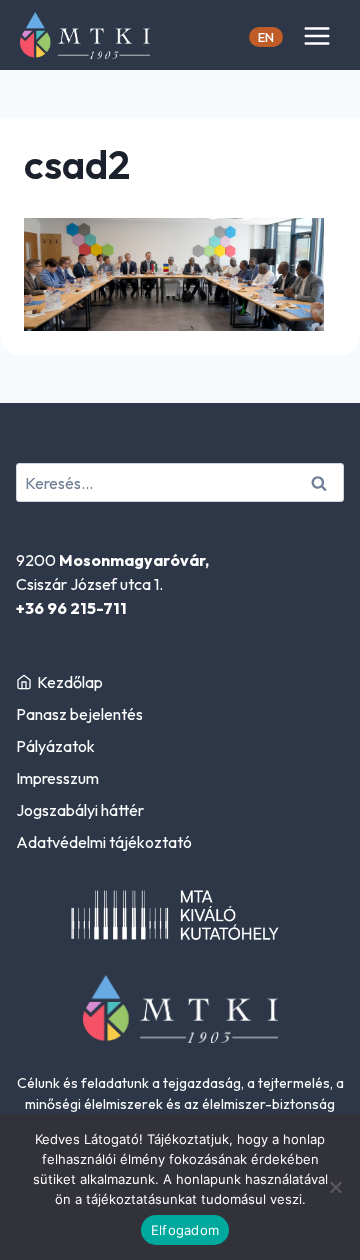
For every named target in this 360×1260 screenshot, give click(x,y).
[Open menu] (316, 35)
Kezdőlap (70, 682)
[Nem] (335, 1187)
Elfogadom (185, 1230)
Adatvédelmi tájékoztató (104, 842)
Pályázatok (55, 746)
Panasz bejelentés (79, 714)
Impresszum (57, 778)
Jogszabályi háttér (80, 810)
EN (266, 37)
